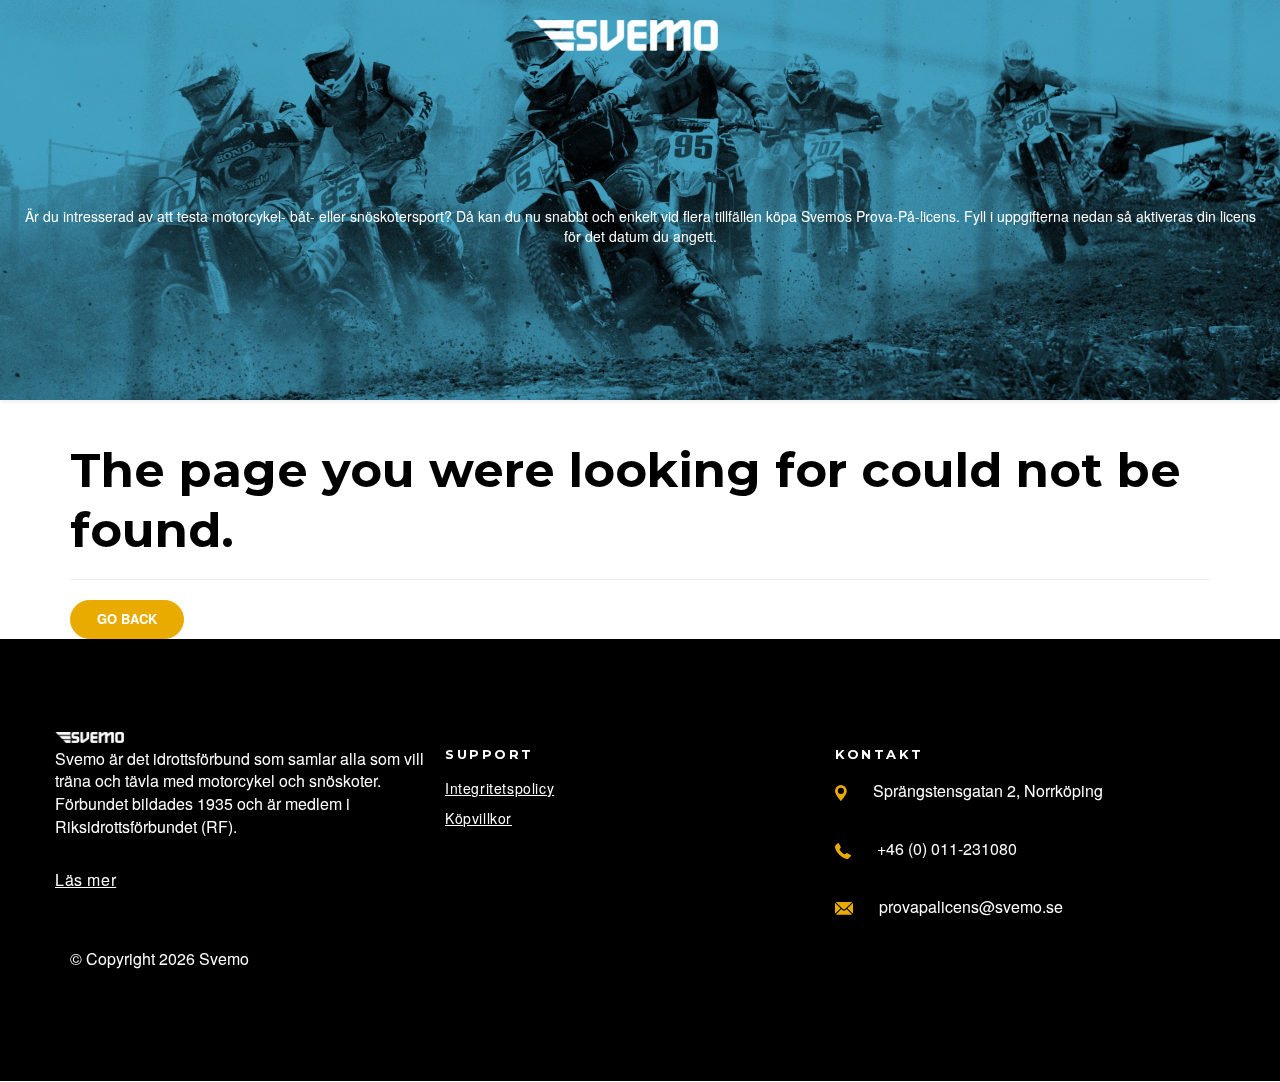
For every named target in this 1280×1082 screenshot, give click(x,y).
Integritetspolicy (499, 788)
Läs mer (85, 879)
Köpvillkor (478, 818)
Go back (127, 618)
